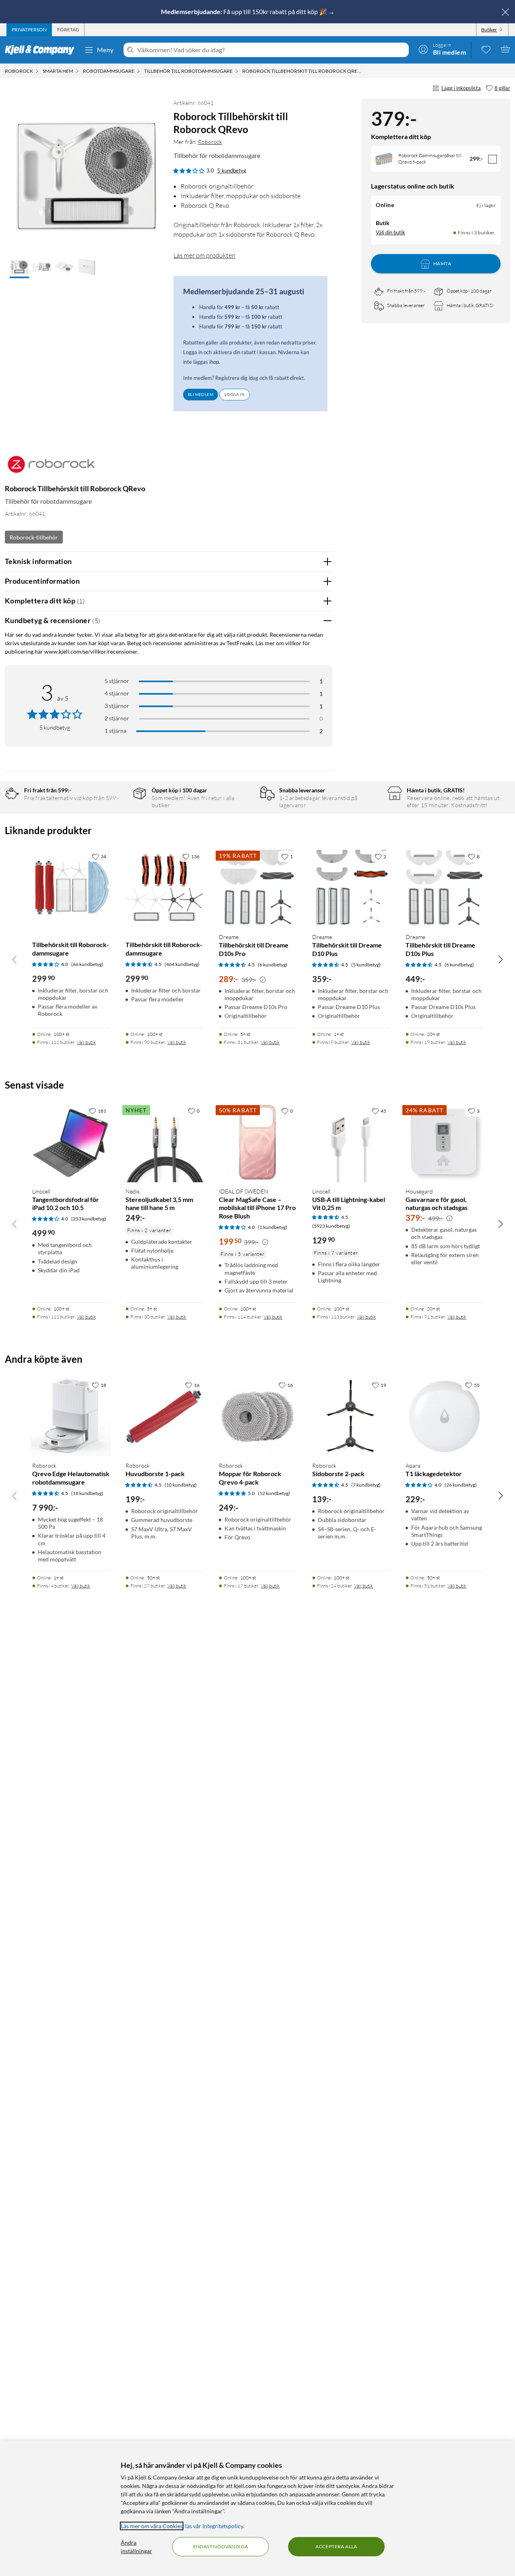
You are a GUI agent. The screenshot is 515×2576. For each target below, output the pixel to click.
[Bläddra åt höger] (501, 959)
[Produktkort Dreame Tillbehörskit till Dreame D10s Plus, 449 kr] (444, 888)
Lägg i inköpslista (461, 88)
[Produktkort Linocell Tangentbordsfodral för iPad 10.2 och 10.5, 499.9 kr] (71, 1142)
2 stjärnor (117, 718)
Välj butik (86, 1042)
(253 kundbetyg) (89, 1219)
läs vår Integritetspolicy (214, 2526)
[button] (19, 268)
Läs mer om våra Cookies (152, 2526)
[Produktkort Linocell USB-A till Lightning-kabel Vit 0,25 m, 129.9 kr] (351, 1142)
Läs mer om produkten (204, 255)
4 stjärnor (117, 693)
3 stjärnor (117, 706)
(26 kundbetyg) (461, 1485)
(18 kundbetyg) (87, 1493)
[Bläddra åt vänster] (14, 959)
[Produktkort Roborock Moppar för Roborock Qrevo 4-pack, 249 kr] (257, 1416)
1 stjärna (115, 731)
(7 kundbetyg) (366, 1485)
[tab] (29, 30)
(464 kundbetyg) (182, 964)
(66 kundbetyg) (87, 964)
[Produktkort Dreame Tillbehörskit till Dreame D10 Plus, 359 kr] (351, 888)
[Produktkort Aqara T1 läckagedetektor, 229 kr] (444, 1416)
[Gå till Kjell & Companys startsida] (42, 50)
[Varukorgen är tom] (505, 49)
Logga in (235, 394)
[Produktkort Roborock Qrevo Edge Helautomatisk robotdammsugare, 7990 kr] (71, 1416)
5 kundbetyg (232, 170)
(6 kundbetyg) (273, 965)
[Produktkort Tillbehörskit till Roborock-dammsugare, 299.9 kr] (71, 888)
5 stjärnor (117, 681)
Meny (105, 50)
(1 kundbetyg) (273, 1227)
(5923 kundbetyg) (331, 1226)
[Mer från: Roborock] (51, 468)
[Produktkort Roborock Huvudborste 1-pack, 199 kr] (164, 1416)
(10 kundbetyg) (181, 1485)
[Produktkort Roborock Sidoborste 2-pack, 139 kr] (351, 1416)
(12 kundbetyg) (274, 1493)
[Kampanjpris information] (263, 980)
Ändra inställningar (136, 2547)
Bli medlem (201, 394)
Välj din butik (390, 232)
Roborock (210, 142)
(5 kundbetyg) (366, 965)
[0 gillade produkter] (486, 49)
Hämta (442, 264)
